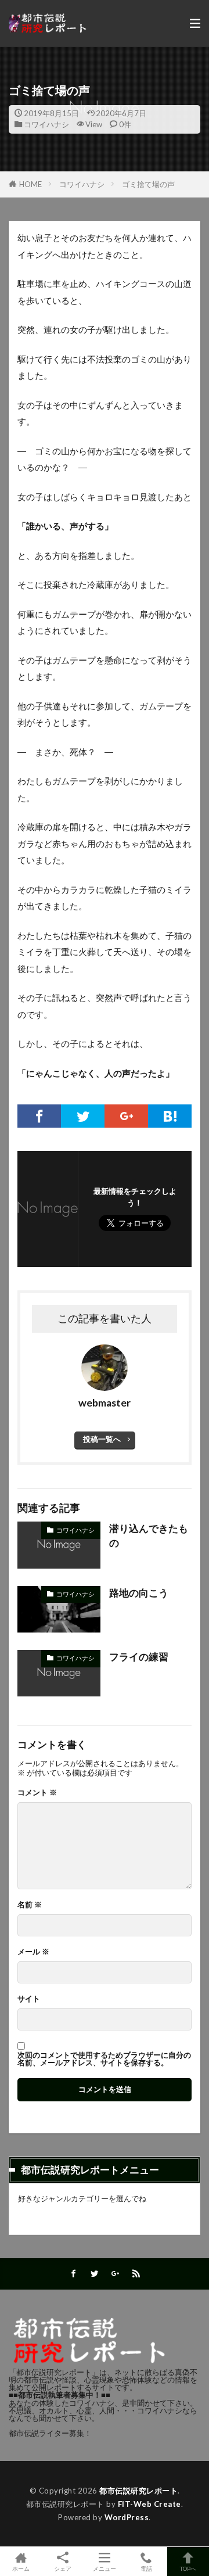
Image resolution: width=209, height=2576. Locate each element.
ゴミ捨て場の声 (148, 184)
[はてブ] (170, 1116)
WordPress (127, 2517)
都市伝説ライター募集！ (50, 2433)
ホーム (21, 2568)
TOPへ (188, 2568)
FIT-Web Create (149, 2504)
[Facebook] (39, 1116)
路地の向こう (139, 1593)
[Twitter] (83, 1116)
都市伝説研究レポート (138, 2491)
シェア (63, 2568)
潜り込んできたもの (149, 1536)
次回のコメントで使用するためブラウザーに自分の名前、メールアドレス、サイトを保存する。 (104, 2059)
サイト (29, 1999)
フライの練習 (139, 1657)
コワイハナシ (46, 124)
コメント (37, 1793)
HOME (30, 184)
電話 (146, 2568)
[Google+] (126, 1116)
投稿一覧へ (102, 1439)
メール (33, 1952)
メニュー (105, 2568)
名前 (30, 1905)
